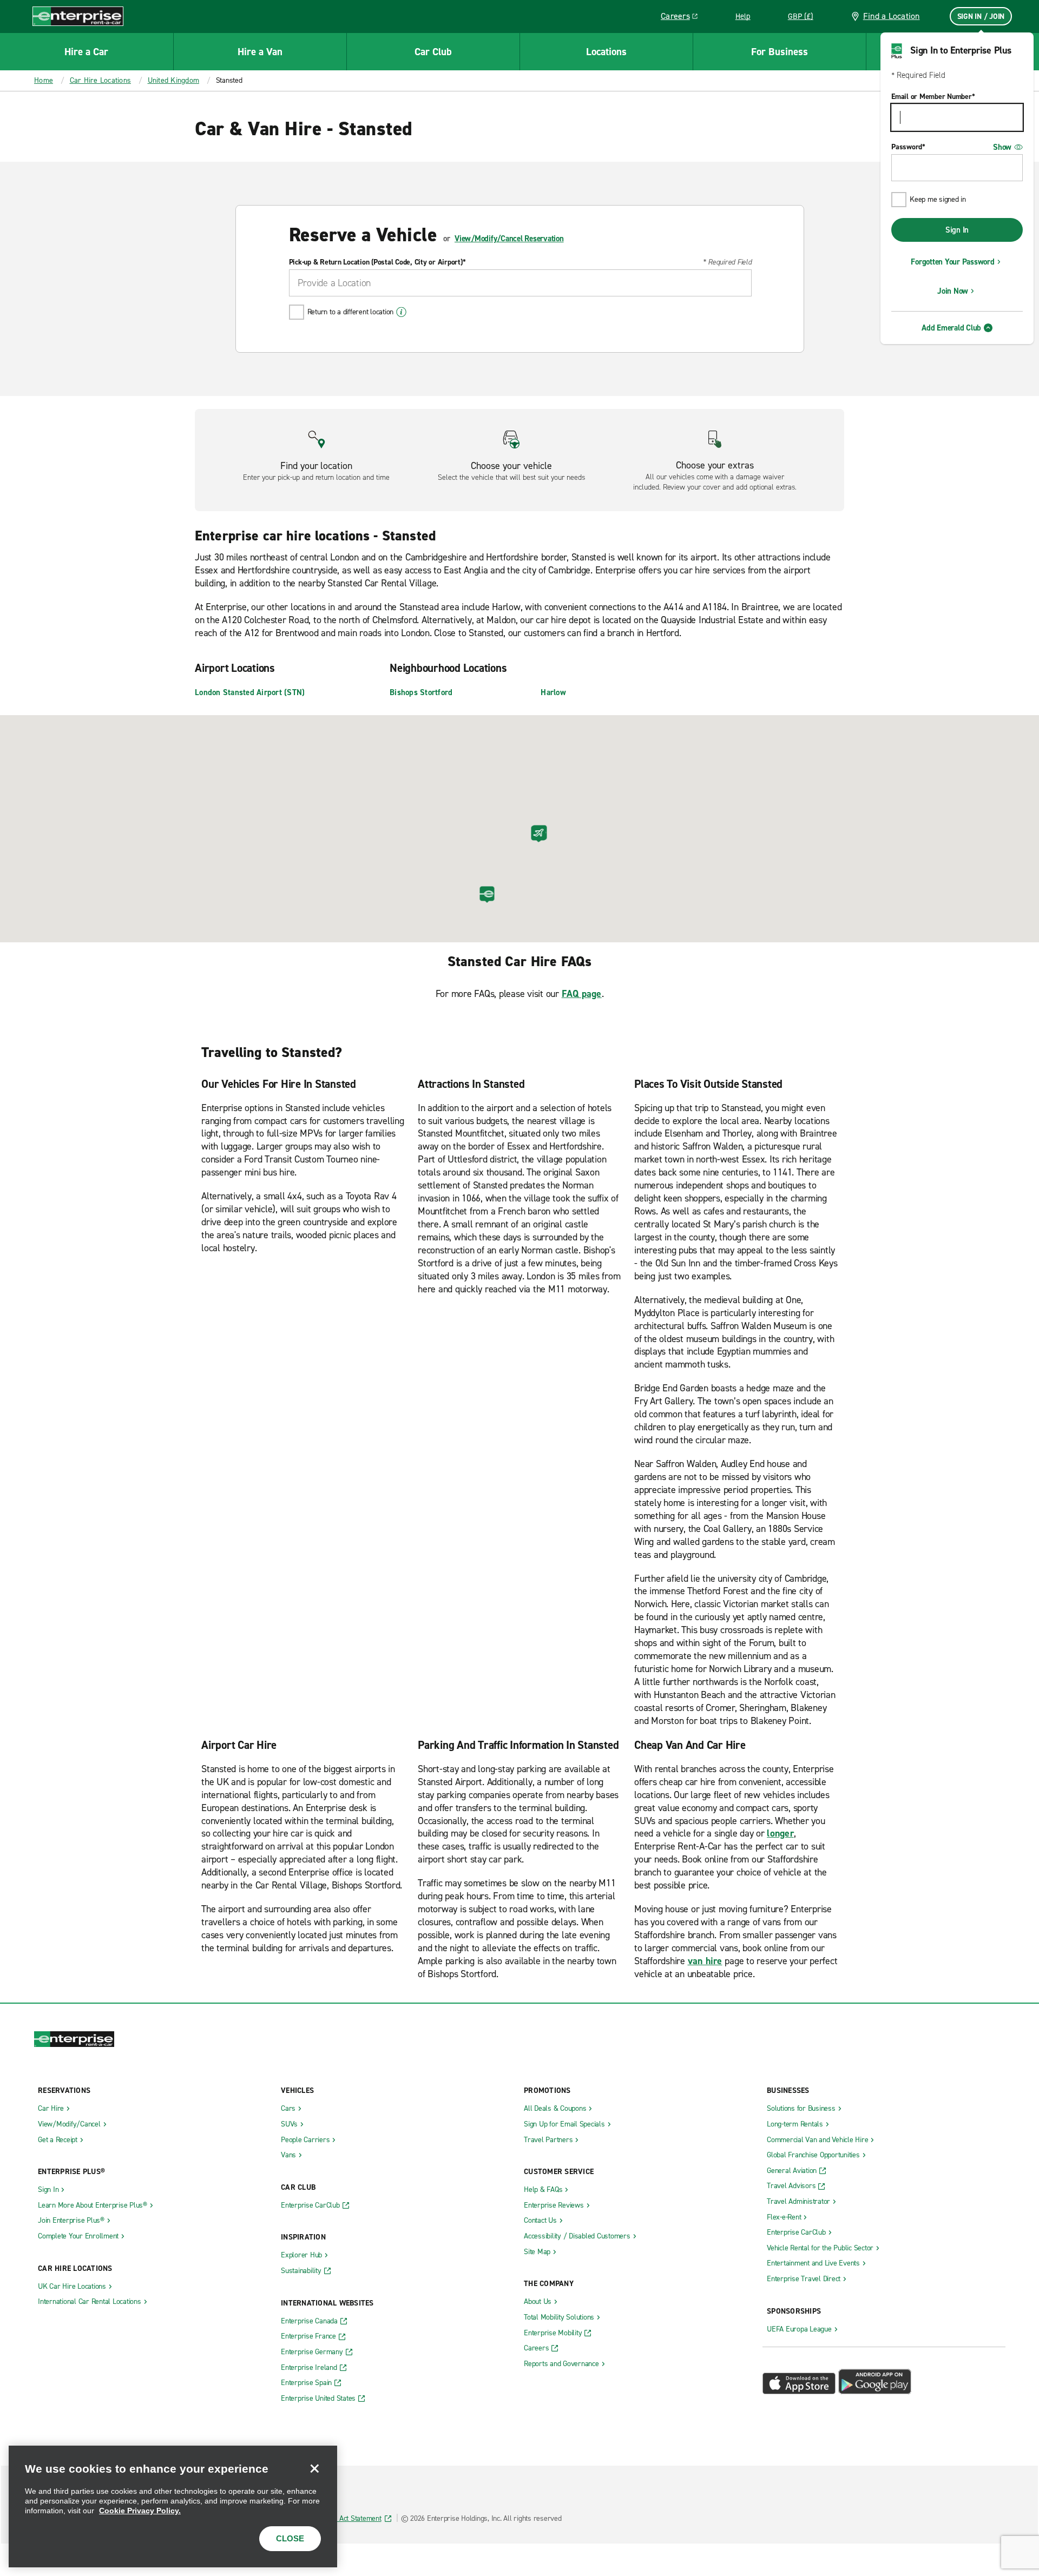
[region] (173, 2506)
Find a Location (892, 16)
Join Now (953, 291)
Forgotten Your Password (952, 262)
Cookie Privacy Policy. (140, 2511)
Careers (683, 18)
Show (1002, 147)
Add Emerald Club (951, 328)
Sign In (957, 230)
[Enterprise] (78, 16)
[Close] (314, 2468)
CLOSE (290, 2538)
